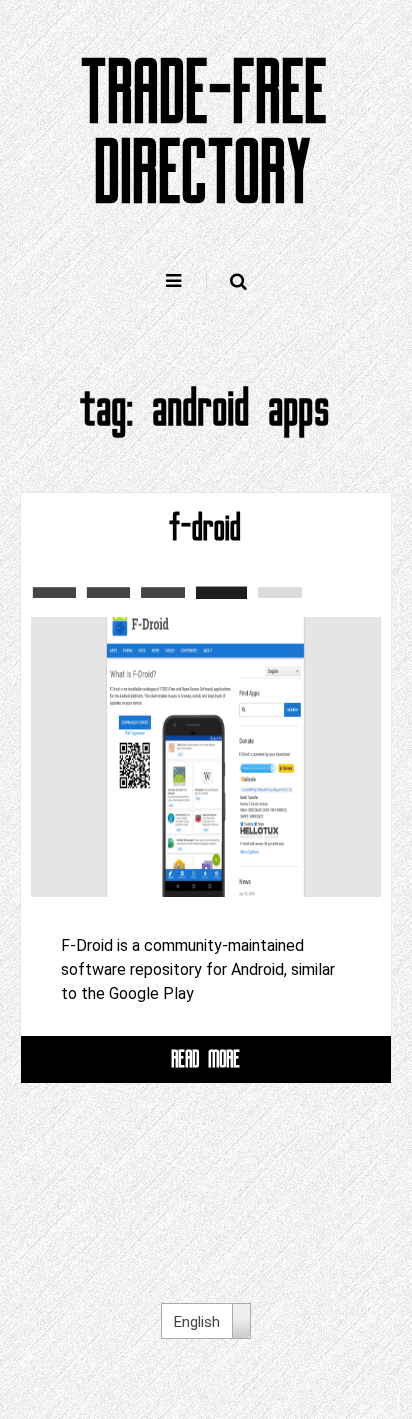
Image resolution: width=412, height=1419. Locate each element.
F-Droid (206, 528)
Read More (206, 1058)
